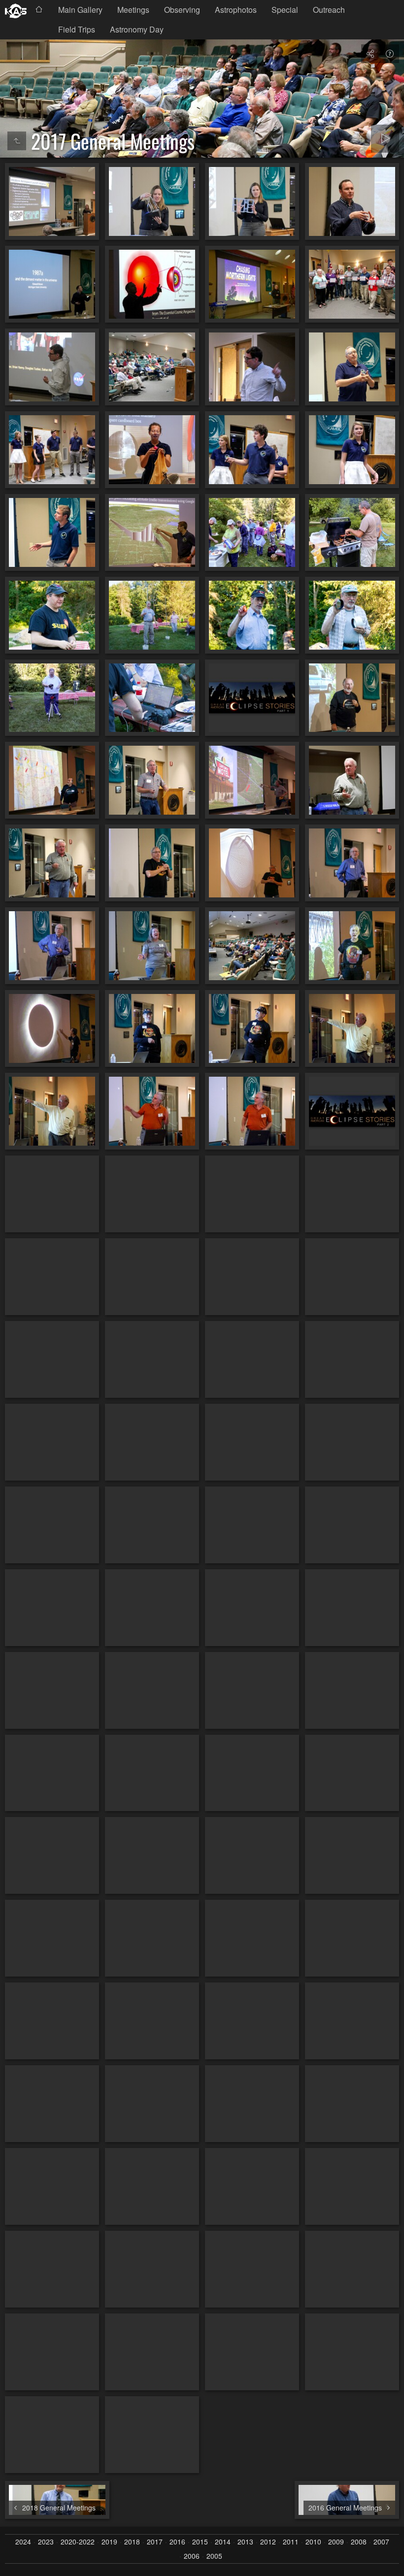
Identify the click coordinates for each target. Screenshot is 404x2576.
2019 (109, 2542)
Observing (182, 10)
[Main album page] (16, 11)
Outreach (329, 10)
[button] (20, 2556)
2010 (313, 2542)
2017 (155, 2542)
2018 (132, 2542)
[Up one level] (17, 141)
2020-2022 (78, 2542)
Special (285, 10)
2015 (200, 2542)
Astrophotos (236, 10)
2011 (291, 2542)
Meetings (133, 10)
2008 (359, 2542)
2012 (268, 2542)
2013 (245, 2542)
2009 (336, 2542)
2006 (192, 2556)
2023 (46, 2542)
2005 (214, 2556)
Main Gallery (80, 10)
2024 (23, 2542)
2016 (177, 2542)
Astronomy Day (137, 29)
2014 (223, 2542)
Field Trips (77, 29)
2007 (381, 2542)
